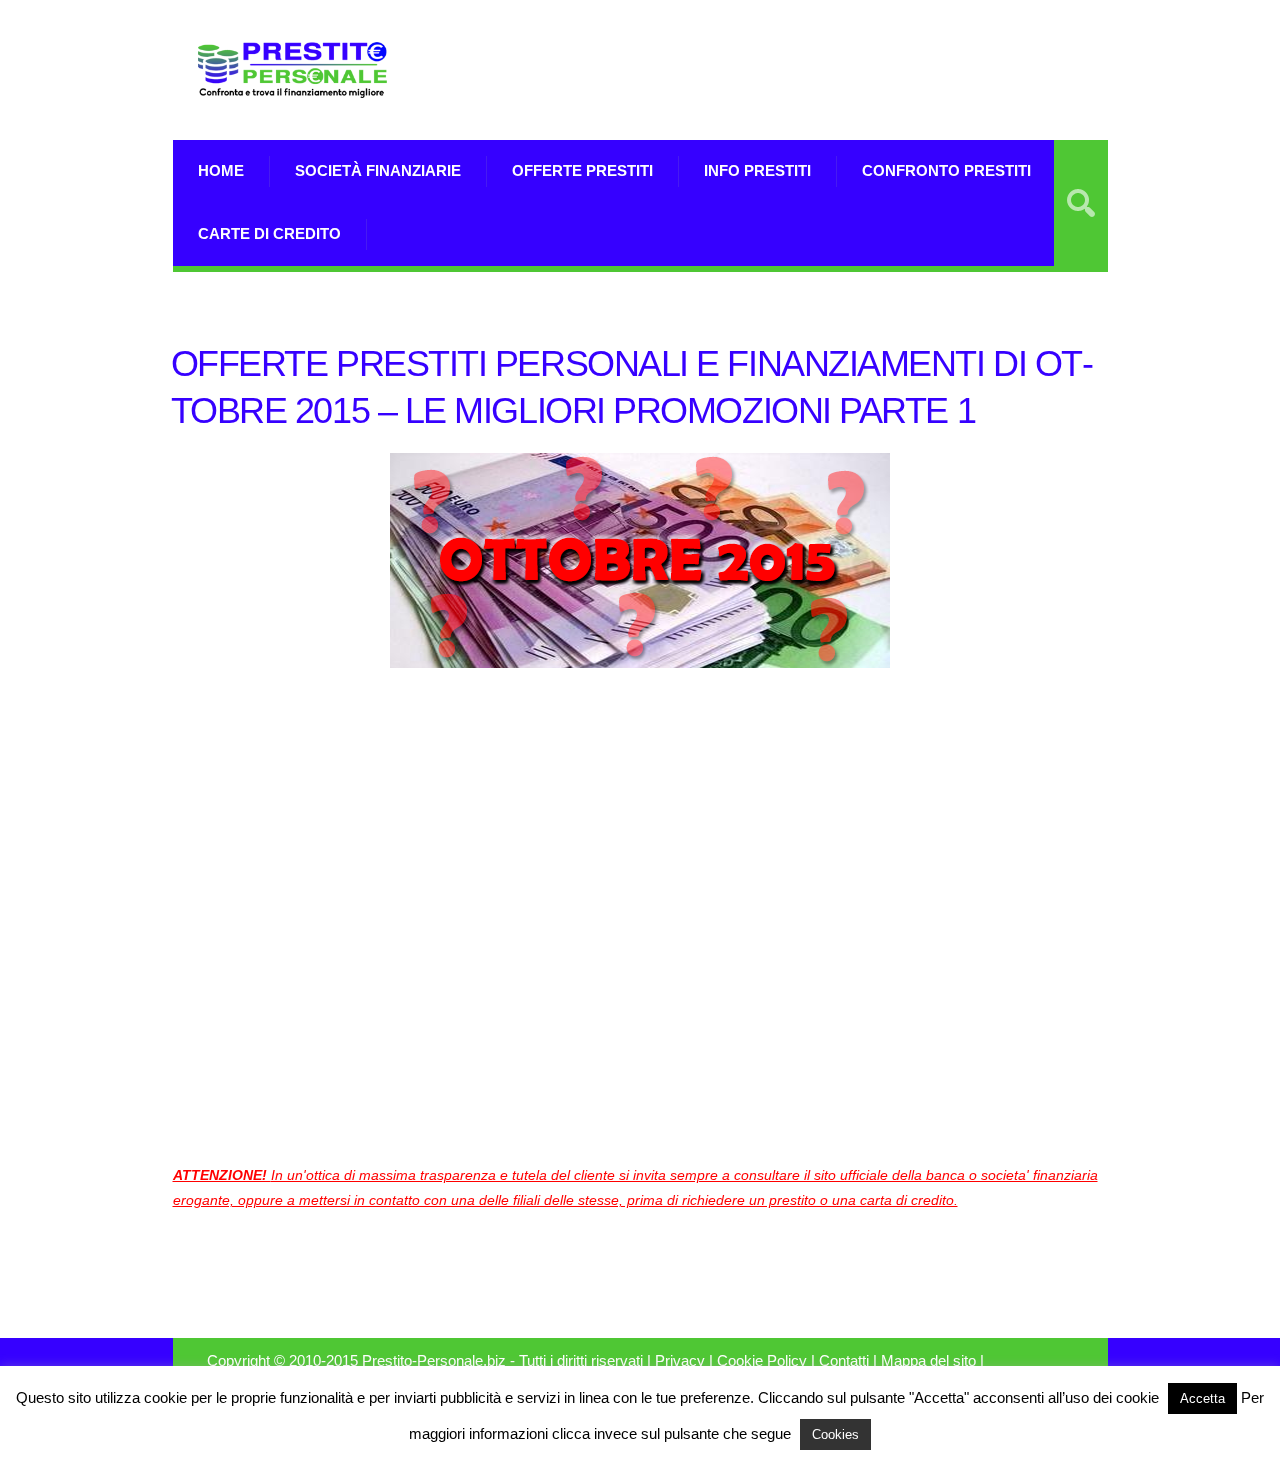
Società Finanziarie (378, 170)
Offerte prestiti (582, 170)
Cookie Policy (762, 1361)
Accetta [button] (1202, 1398)
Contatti (844, 1361)
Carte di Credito (269, 233)
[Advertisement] (874, 70)
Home (221, 170)
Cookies (835, 1434)
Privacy (680, 1361)
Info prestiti (757, 170)
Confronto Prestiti (946, 170)
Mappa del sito (928, 1361)
